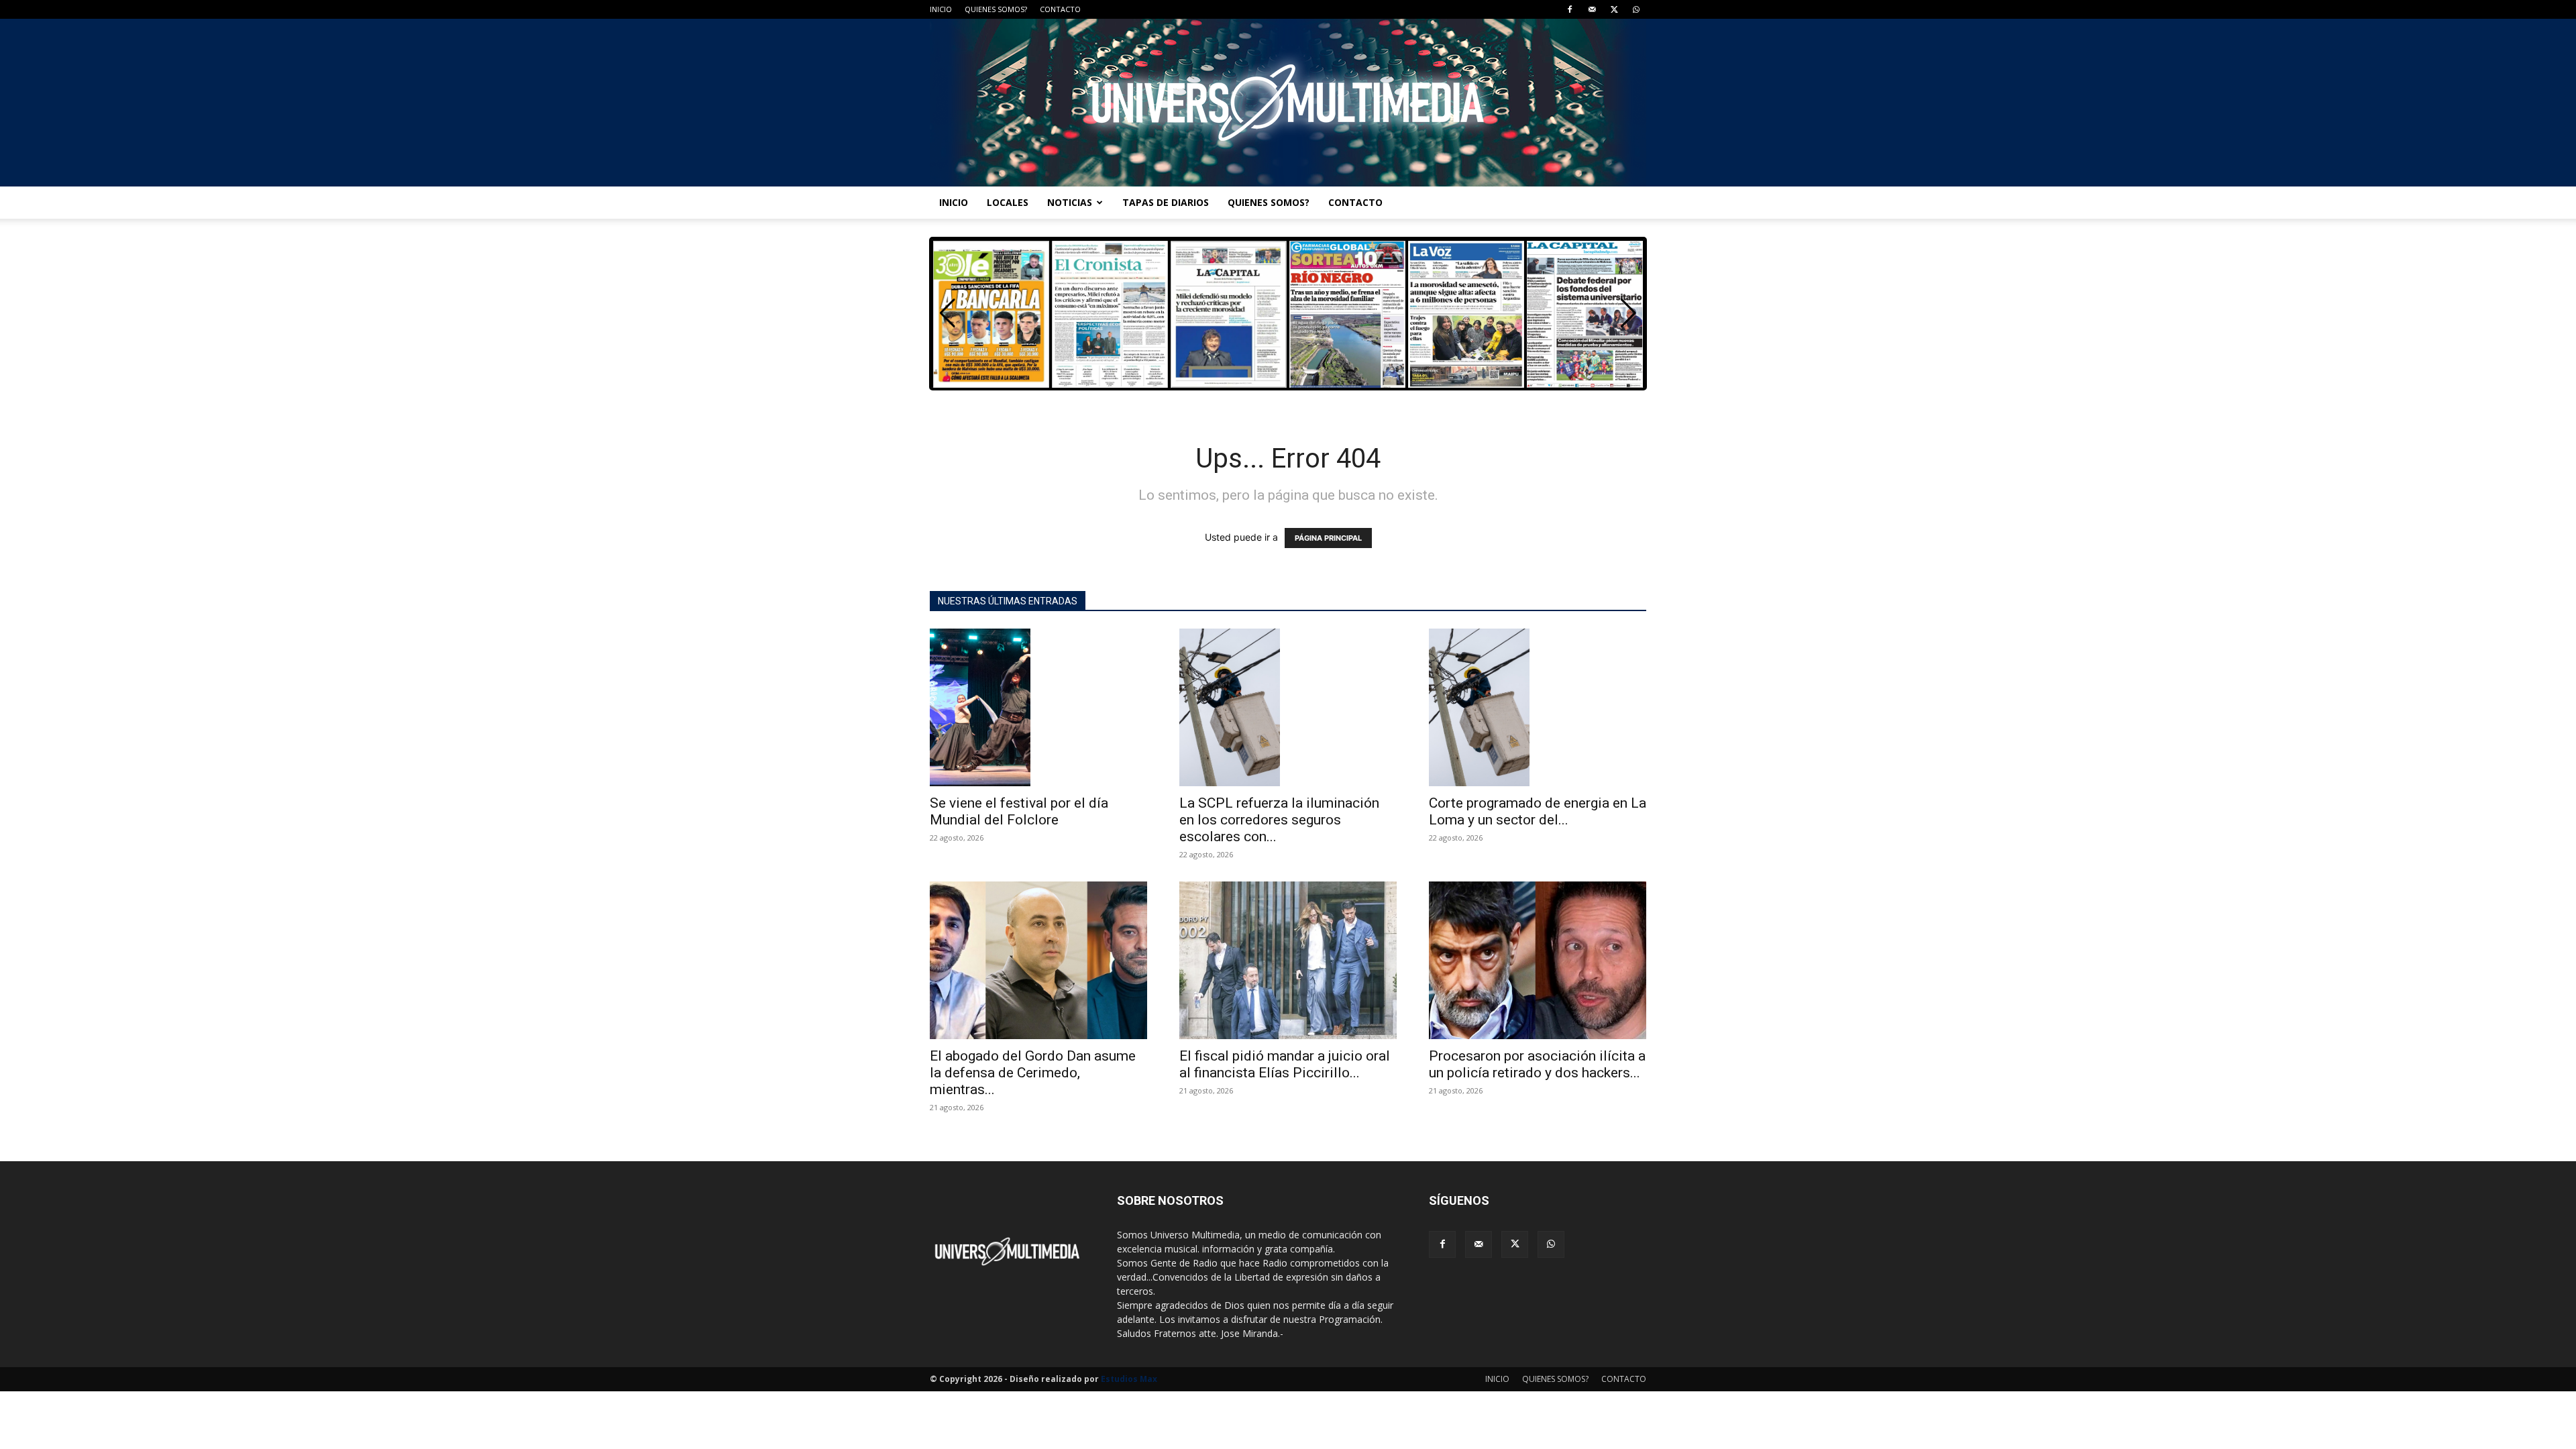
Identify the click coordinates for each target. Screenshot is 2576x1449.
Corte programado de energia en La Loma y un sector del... (1538, 811)
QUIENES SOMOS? (996, 9)
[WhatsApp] (1636, 9)
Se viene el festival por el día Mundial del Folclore (1019, 811)
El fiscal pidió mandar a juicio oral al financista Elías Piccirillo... (1285, 1064)
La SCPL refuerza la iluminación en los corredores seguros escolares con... (1279, 820)
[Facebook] (1570, 9)
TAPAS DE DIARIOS (1166, 202)
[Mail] (1592, 9)
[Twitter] (1614, 9)
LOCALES (1008, 202)
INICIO (941, 9)
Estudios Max (1129, 1379)
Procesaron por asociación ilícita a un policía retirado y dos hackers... (1537, 1064)
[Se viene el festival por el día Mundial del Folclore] (1038, 707)
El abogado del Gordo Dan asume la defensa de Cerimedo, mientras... (1033, 1073)
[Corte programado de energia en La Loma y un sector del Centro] (1538, 707)
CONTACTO (1060, 9)
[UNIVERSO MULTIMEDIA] (1288, 103)
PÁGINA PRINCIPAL (1328, 538)
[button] (1628, 313)
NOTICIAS (1070, 202)
